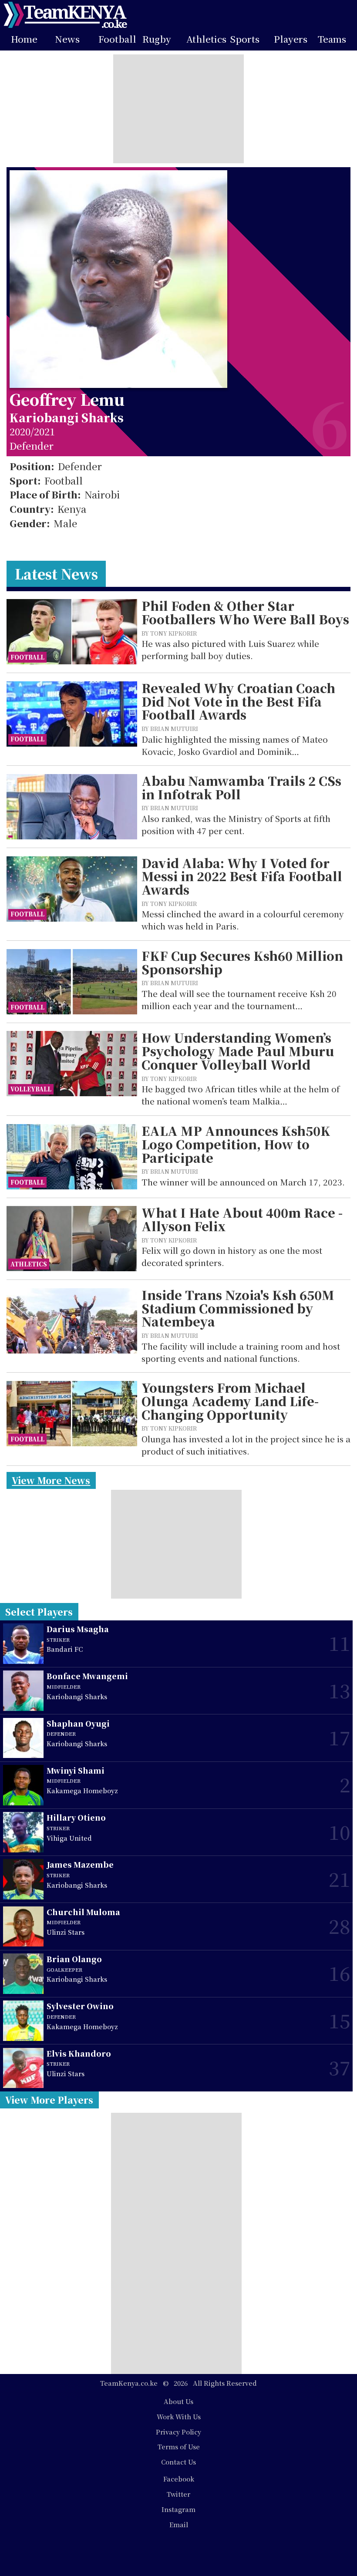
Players (291, 39)
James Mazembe (80, 1864)
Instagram (178, 2509)
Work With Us (179, 2416)
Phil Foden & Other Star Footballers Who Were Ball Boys (245, 612)
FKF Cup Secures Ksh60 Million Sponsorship (242, 962)
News (67, 39)
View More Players (49, 2100)
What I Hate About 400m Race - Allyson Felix (242, 1219)
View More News (51, 1480)
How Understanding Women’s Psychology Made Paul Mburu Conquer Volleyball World (238, 1051)
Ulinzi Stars (66, 1932)
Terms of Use (179, 2446)
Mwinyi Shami (76, 1770)
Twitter (178, 2494)
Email (179, 2524)
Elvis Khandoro (79, 2053)
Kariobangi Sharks (67, 417)
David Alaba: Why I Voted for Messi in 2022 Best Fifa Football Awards (242, 876)
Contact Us (178, 2462)
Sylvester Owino (80, 2006)
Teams (332, 39)
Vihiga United (69, 1838)
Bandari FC (65, 1649)
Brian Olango (74, 1959)
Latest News (56, 574)
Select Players (39, 1612)
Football (117, 39)
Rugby (157, 39)
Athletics (206, 39)
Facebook (179, 2479)
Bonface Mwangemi (87, 1676)
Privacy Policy (178, 2432)
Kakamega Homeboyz (82, 1790)
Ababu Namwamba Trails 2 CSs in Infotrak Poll (241, 787)
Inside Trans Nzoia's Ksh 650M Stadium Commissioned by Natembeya (238, 1308)
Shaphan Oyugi (78, 1723)
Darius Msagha (78, 1629)
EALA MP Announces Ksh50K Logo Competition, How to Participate (236, 1144)
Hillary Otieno (76, 1817)
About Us (178, 2401)
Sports (245, 39)
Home (24, 39)
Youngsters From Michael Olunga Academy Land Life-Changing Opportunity (230, 1401)
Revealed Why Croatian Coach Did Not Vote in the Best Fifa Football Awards (238, 701)
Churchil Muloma (83, 1912)
